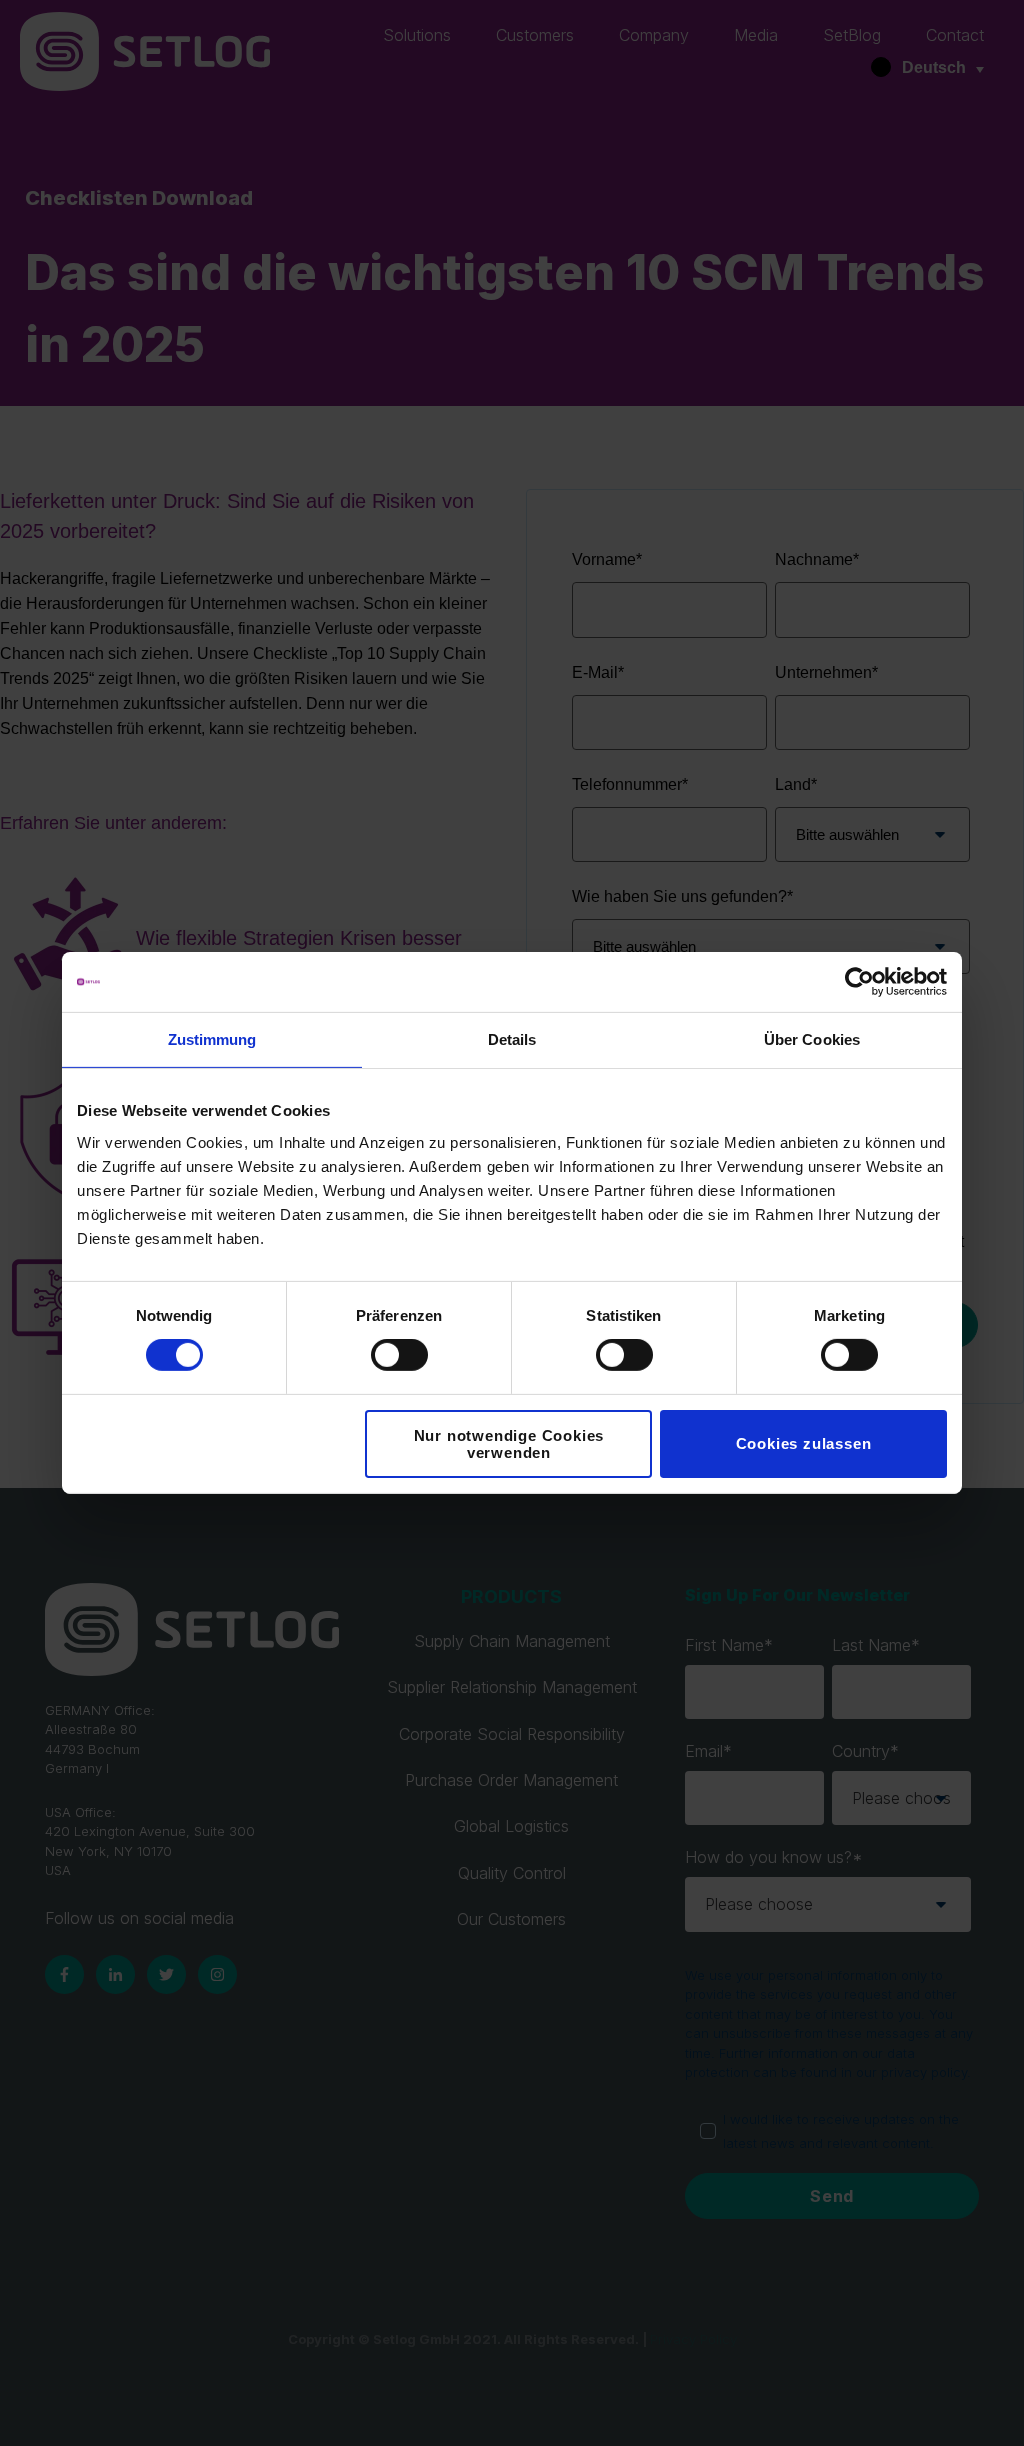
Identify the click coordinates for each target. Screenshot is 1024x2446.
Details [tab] (512, 1039)
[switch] (399, 1355)
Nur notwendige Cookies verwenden (509, 1444)
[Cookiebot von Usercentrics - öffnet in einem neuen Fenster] (859, 982)
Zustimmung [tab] (212, 1039)
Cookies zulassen (804, 1443)
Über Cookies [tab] (812, 1039)
